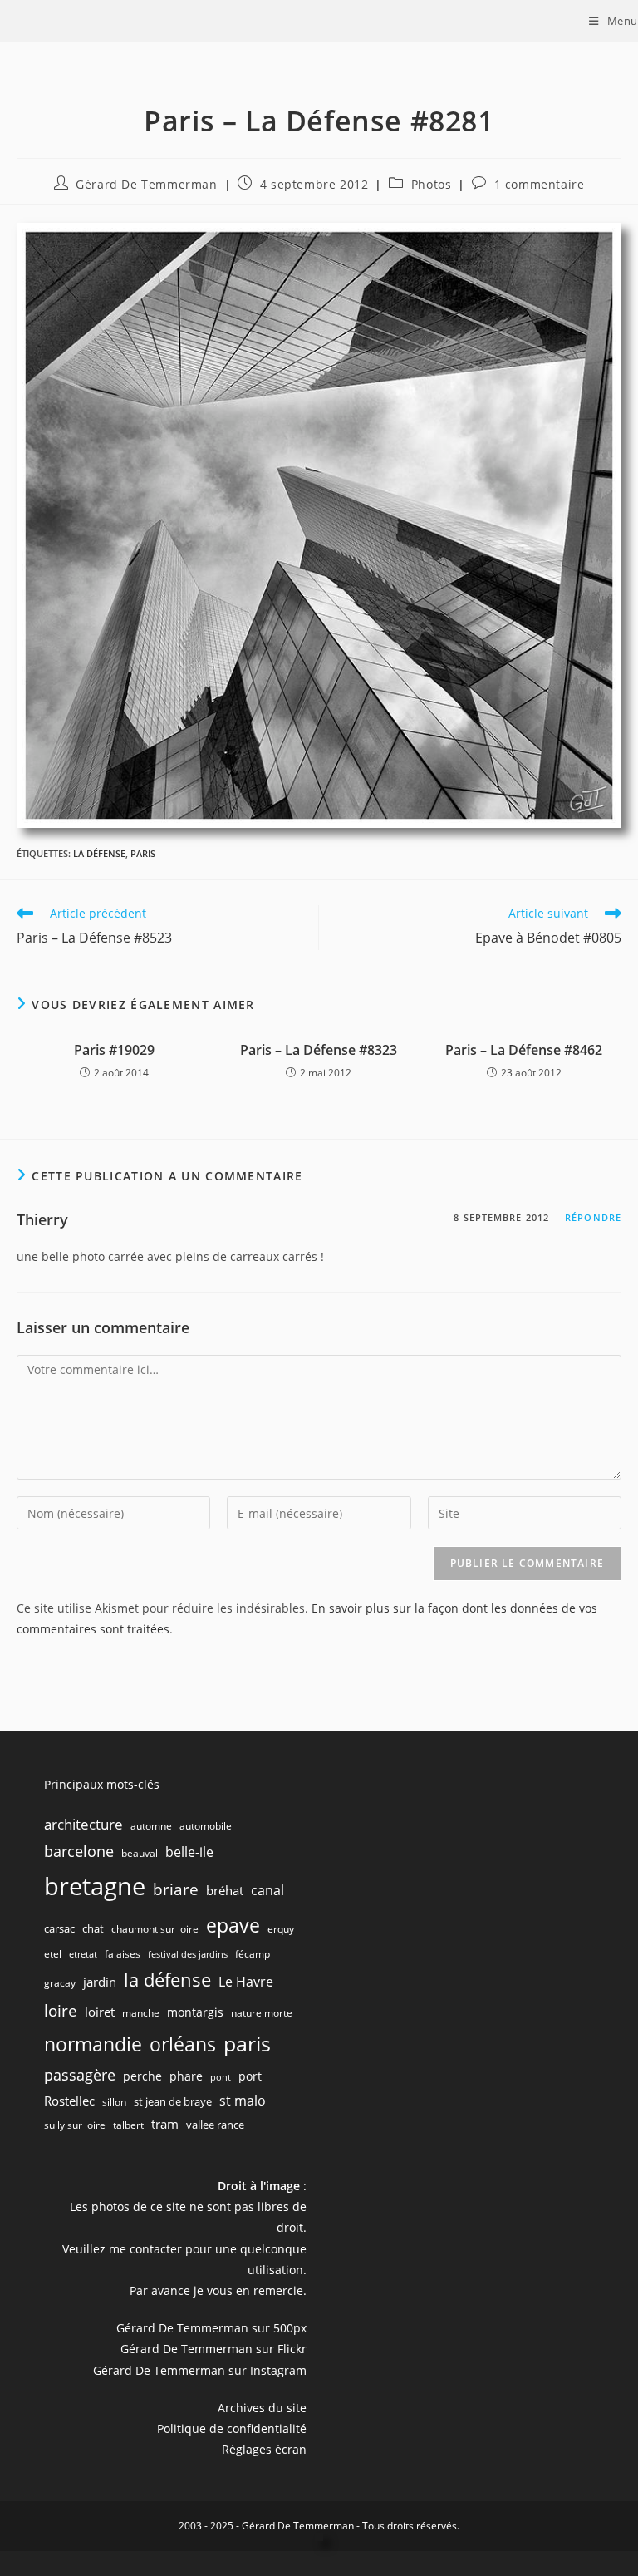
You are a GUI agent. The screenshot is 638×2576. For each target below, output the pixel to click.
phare (186, 2076)
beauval (140, 1853)
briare (176, 1889)
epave (233, 1926)
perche (142, 2076)
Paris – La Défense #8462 (524, 1050)
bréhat (225, 1890)
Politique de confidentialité (232, 2428)
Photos (432, 184)
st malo (243, 2101)
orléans (183, 2044)
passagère (80, 2075)
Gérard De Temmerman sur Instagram (200, 2370)
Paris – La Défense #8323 (319, 1050)
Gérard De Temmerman (146, 184)
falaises (123, 1954)
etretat (83, 1954)
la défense (99, 853)
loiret (100, 2012)
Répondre (593, 1217)
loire (61, 2011)
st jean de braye (173, 2101)
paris (143, 853)
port (250, 2076)
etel (53, 1954)
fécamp (253, 1954)
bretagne (95, 1886)
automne (151, 1826)
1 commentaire (540, 184)
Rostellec (69, 2101)
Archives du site (262, 2408)
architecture (83, 1824)
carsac (59, 1928)
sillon (114, 2102)
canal (267, 1890)
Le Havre (246, 1982)
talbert (128, 2125)
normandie (93, 2044)
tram (165, 2124)
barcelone (79, 1851)
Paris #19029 (114, 1050)
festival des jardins (188, 1954)
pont (221, 2077)
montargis (195, 2012)
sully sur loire (75, 2125)
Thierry (42, 1219)
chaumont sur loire (155, 1929)
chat (93, 1928)
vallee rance (215, 2125)
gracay (60, 1983)
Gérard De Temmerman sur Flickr (213, 2349)
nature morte (262, 2013)
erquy (281, 1929)
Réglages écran (264, 2449)
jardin (100, 1982)
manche (141, 2013)
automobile (206, 1826)
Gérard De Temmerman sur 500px (211, 2328)
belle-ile (189, 1852)
